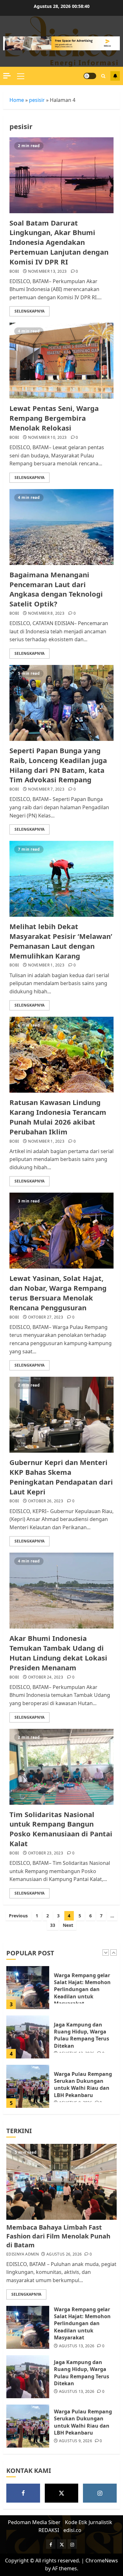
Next (68, 1925)
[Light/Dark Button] (90, 76)
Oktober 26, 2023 (46, 1501)
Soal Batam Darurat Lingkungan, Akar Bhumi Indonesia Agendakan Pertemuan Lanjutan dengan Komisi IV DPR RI (59, 242)
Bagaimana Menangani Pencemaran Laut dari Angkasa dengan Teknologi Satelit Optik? (56, 589)
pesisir (37, 100)
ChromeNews (102, 2560)
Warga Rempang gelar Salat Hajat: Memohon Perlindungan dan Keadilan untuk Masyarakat (82, 2324)
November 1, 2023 (46, 965)
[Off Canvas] (7, 76)
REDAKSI (49, 2530)
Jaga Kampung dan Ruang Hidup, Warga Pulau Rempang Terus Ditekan (82, 1987)
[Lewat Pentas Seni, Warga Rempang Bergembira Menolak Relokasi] (61, 361)
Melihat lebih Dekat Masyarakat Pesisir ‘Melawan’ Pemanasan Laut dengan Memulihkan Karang (61, 941)
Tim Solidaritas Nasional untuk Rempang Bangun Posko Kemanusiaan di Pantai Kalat (61, 1829)
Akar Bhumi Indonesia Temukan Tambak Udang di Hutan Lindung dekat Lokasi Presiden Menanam (58, 1653)
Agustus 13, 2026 (77, 2346)
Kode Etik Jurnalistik (89, 2522)
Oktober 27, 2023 (46, 1317)
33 (53, 1925)
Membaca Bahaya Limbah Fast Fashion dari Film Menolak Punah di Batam (80, 2086)
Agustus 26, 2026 (64, 2254)
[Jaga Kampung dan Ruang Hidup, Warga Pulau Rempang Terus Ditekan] (28, 1989)
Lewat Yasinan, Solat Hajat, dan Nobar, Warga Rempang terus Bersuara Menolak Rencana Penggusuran (58, 1293)
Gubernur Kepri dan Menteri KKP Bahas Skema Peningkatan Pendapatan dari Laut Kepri (61, 1477)
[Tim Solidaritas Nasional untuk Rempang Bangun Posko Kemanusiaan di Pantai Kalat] (61, 1767)
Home (17, 100)
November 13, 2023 (47, 271)
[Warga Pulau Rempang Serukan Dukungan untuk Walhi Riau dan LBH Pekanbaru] (28, 2038)
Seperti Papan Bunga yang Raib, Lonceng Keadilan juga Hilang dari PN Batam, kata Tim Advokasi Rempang (58, 765)
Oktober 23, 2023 (46, 1853)
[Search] (103, 76)
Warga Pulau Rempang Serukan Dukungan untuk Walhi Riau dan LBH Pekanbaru (83, 2036)
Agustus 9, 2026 (76, 2441)
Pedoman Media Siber (34, 2522)
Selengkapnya (29, 311)
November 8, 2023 (46, 613)
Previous (18, 1916)
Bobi (14, 271)
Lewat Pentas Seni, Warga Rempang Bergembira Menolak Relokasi (54, 418)
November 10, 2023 (47, 438)
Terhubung (115, 76)
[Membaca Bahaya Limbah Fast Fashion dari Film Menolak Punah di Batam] (28, 2087)
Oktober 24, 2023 (46, 1677)
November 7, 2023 (46, 789)
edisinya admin (23, 2254)
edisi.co (72, 2530)
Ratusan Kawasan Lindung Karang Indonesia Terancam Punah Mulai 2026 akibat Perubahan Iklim (58, 1117)
